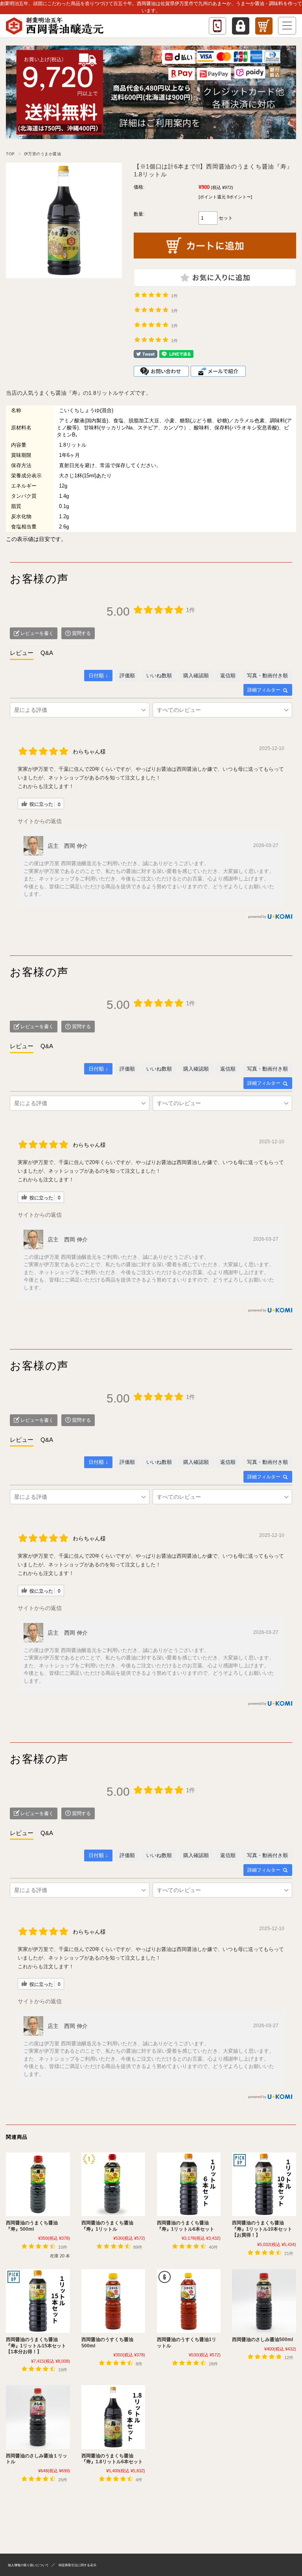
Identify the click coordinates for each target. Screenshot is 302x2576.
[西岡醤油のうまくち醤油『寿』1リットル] (113, 2184)
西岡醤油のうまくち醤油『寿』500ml (32, 2226)
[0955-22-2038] (217, 26)
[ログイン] (241, 26)
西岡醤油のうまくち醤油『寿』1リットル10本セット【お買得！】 (262, 2229)
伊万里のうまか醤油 (43, 154)
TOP (10, 154)
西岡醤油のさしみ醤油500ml (262, 2339)
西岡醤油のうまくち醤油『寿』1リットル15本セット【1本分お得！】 (36, 2346)
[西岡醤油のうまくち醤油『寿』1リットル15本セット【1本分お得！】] (38, 2301)
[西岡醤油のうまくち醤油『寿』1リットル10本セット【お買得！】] (264, 2184)
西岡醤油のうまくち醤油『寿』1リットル (107, 2226)
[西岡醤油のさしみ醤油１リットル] (38, 2417)
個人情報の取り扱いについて (28, 2565)
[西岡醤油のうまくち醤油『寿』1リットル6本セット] (189, 2184)
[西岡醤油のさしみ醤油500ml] (264, 2301)
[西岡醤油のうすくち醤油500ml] (113, 2301)
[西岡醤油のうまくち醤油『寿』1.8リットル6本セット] (113, 2417)
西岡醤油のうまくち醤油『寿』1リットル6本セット (186, 2226)
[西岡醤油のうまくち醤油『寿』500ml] (38, 2184)
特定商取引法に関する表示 (77, 2565)
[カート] (264, 26)
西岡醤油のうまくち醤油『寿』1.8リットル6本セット (112, 2459)
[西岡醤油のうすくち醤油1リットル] (189, 2301)
